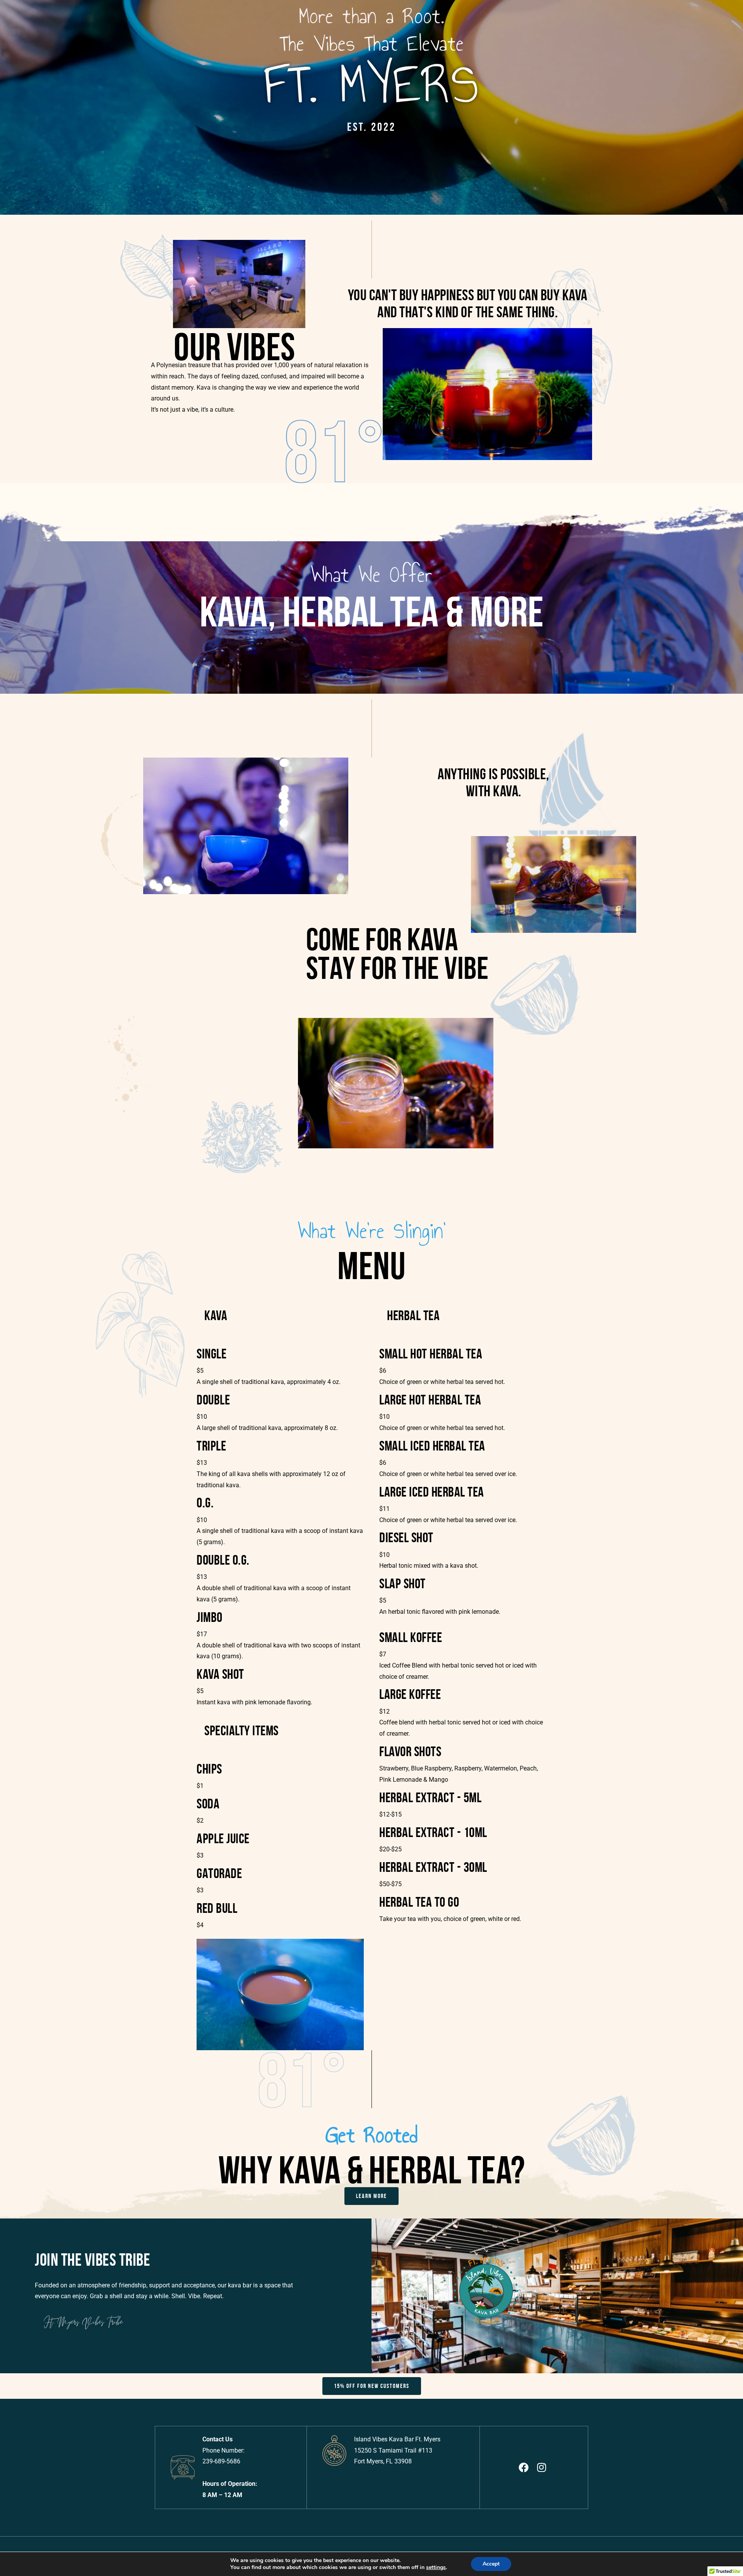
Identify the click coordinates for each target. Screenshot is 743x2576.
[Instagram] (479, 339)
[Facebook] (463, 339)
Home (170, 18)
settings (436, 2567)
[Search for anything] (449, 376)
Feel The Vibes (183, 476)
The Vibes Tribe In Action (300, 559)
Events (248, 535)
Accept (491, 2564)
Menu (170, 715)
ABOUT (171, 31)
